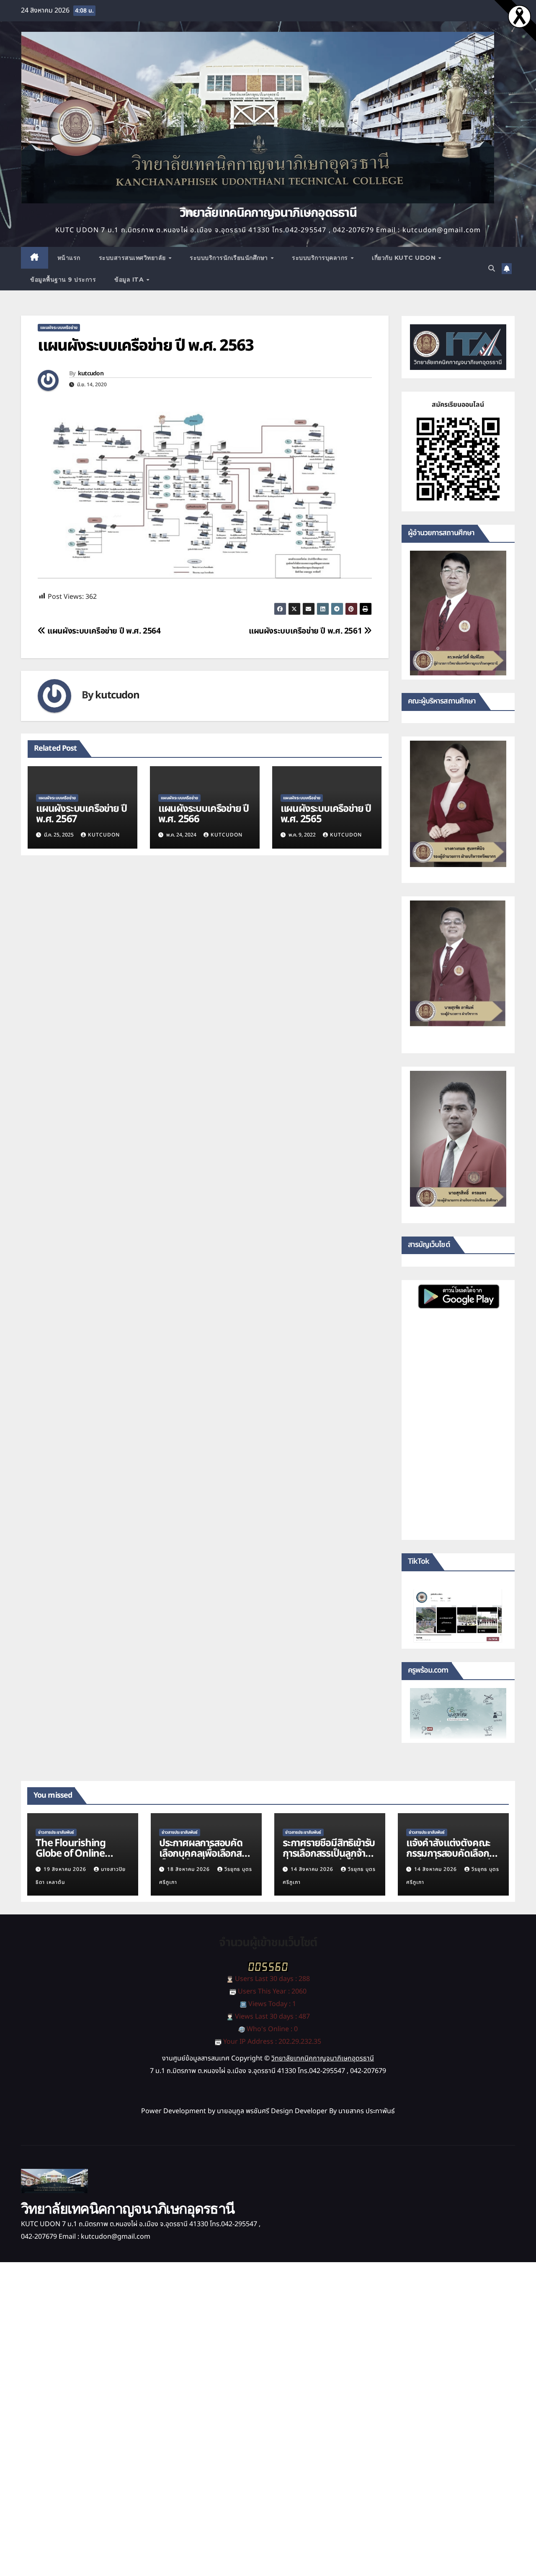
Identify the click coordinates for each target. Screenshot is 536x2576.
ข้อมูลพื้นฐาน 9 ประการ (63, 280)
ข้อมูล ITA (130, 280)
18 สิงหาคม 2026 (189, 1869)
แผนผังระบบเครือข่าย (59, 328)
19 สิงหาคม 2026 (66, 1869)
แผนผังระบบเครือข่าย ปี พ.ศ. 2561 (306, 631)
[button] (492, 269)
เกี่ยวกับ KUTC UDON (405, 258)
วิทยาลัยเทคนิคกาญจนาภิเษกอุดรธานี (268, 213)
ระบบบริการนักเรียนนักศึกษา (230, 258)
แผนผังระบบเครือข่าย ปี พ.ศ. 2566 (204, 814)
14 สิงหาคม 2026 (313, 1869)
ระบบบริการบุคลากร (321, 258)
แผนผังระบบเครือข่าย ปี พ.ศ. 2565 (326, 814)
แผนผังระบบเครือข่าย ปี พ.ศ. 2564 (103, 631)
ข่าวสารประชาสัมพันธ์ (56, 1832)
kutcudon (91, 374)
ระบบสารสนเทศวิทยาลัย (133, 258)
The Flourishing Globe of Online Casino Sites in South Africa (82, 1859)
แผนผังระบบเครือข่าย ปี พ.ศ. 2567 (81, 814)
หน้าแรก (69, 258)
